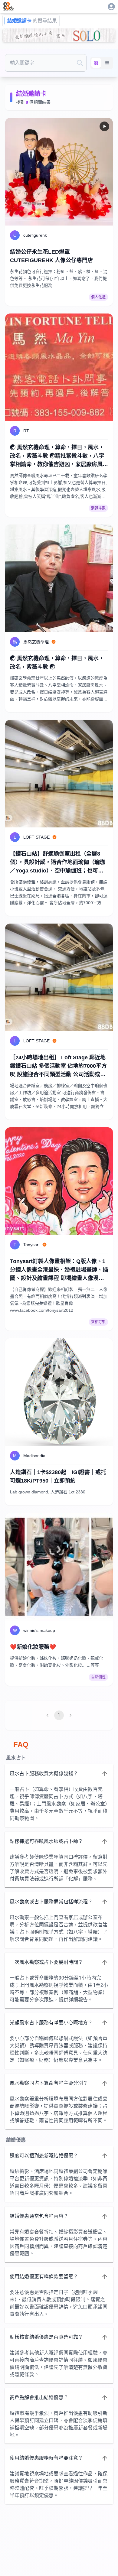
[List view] (107, 63)
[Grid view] (96, 63)
